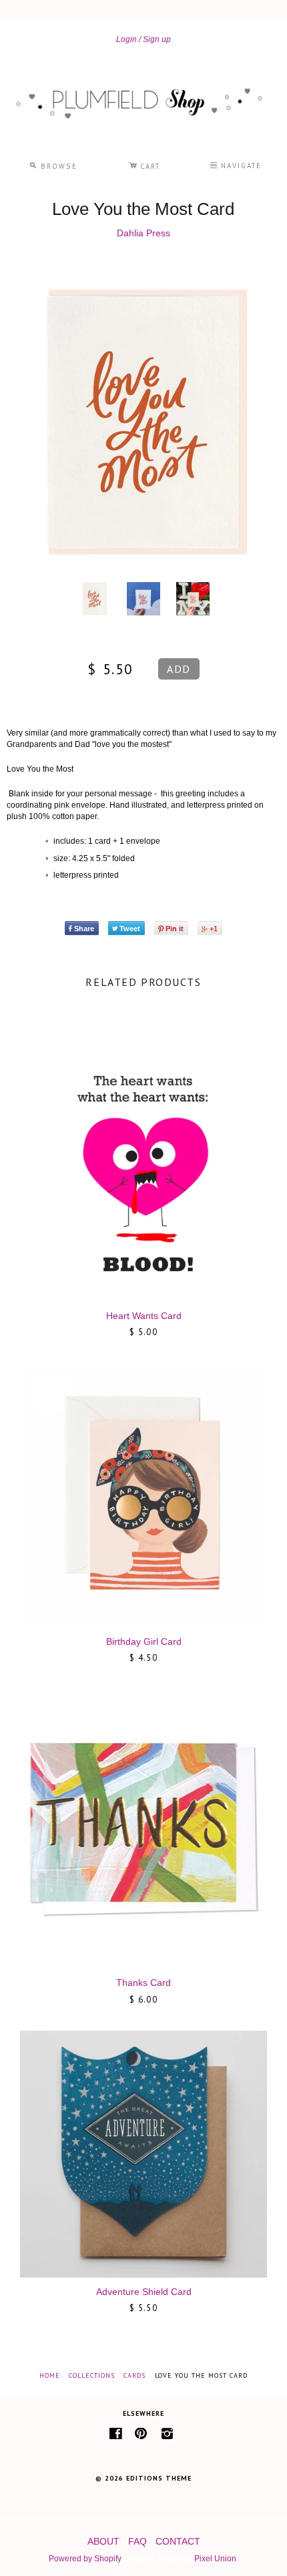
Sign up (157, 39)
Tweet (130, 929)
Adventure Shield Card (144, 2292)
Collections (92, 2375)
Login (126, 39)
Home (50, 2375)
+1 (214, 929)
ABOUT (103, 2541)
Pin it (175, 929)
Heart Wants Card (144, 1316)
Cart (144, 164)
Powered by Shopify (85, 2559)
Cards (134, 2375)
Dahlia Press (143, 233)
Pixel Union (215, 2559)
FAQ (137, 2541)
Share (84, 929)
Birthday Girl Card (144, 1641)
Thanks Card (143, 1983)
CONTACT (178, 2541)
